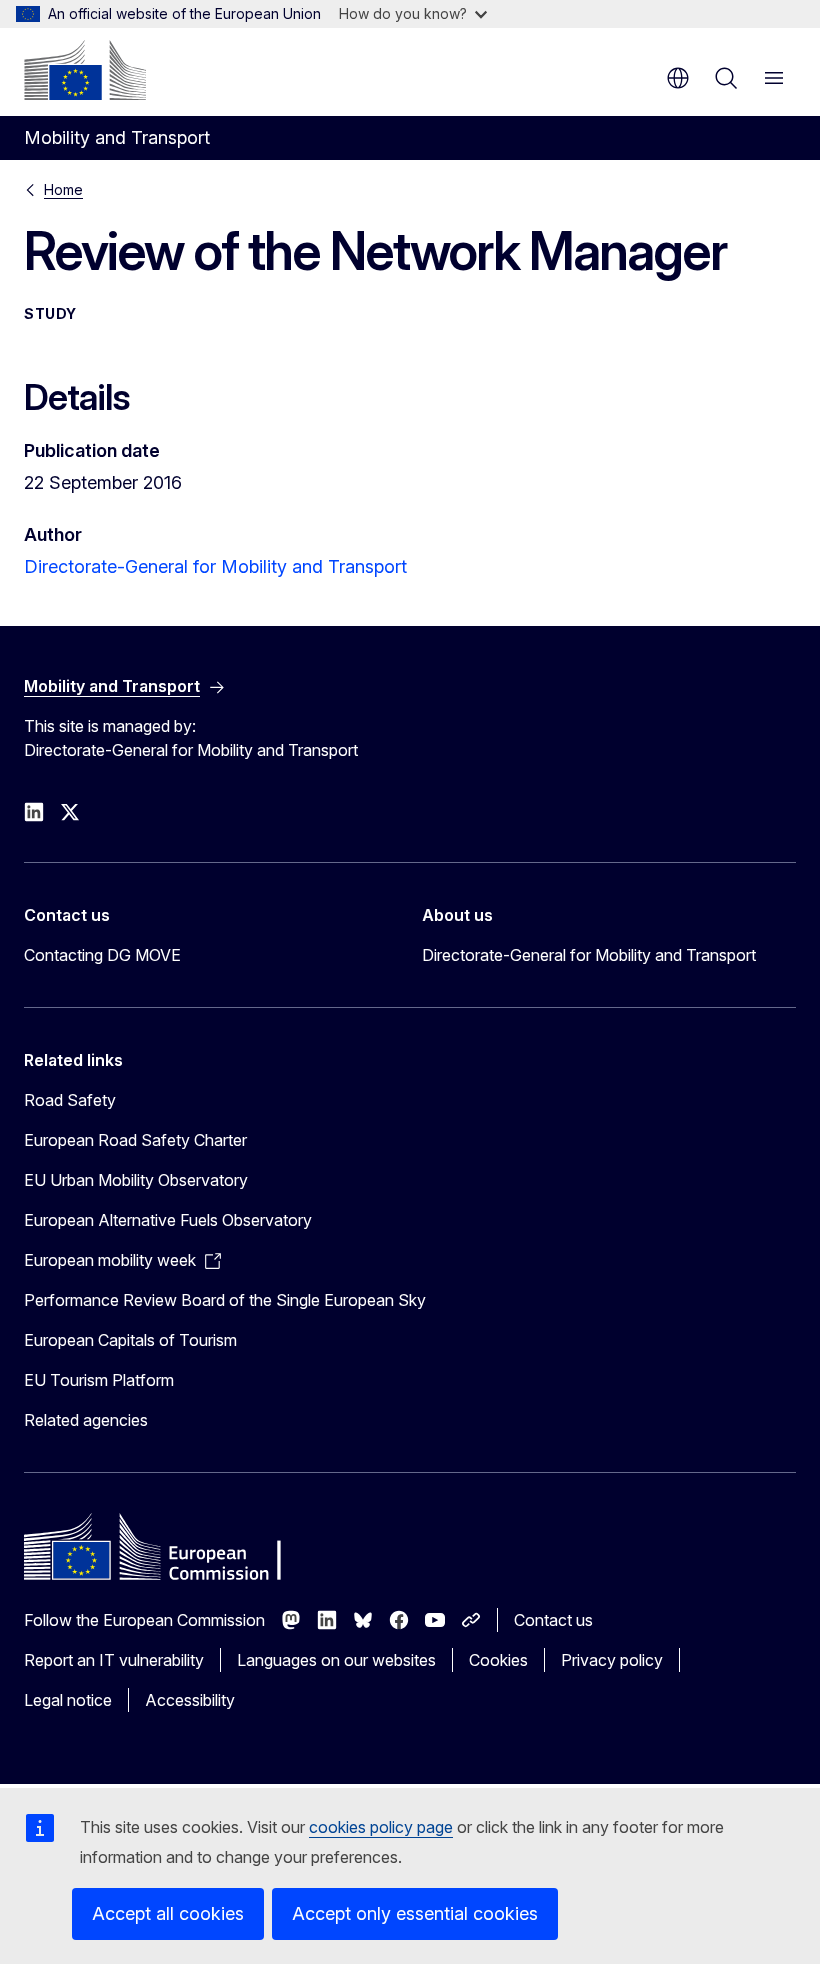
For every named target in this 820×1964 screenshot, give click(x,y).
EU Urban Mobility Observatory (136, 1180)
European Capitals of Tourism (130, 1340)
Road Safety (70, 1100)
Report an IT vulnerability (114, 1660)
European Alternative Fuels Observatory (168, 1220)
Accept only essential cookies (415, 1913)
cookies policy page (381, 1827)
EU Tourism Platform (99, 1380)
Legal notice (68, 1700)
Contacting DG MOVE (102, 955)
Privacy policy (612, 1660)
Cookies (498, 1660)
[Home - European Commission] (85, 70)
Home (63, 189)
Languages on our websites (336, 1660)
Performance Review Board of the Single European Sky (225, 1300)
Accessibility (190, 1700)
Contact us (553, 1620)
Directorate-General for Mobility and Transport (215, 566)
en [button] (678, 78)
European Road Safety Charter (135, 1140)
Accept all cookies (168, 1913)
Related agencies (86, 1420)
